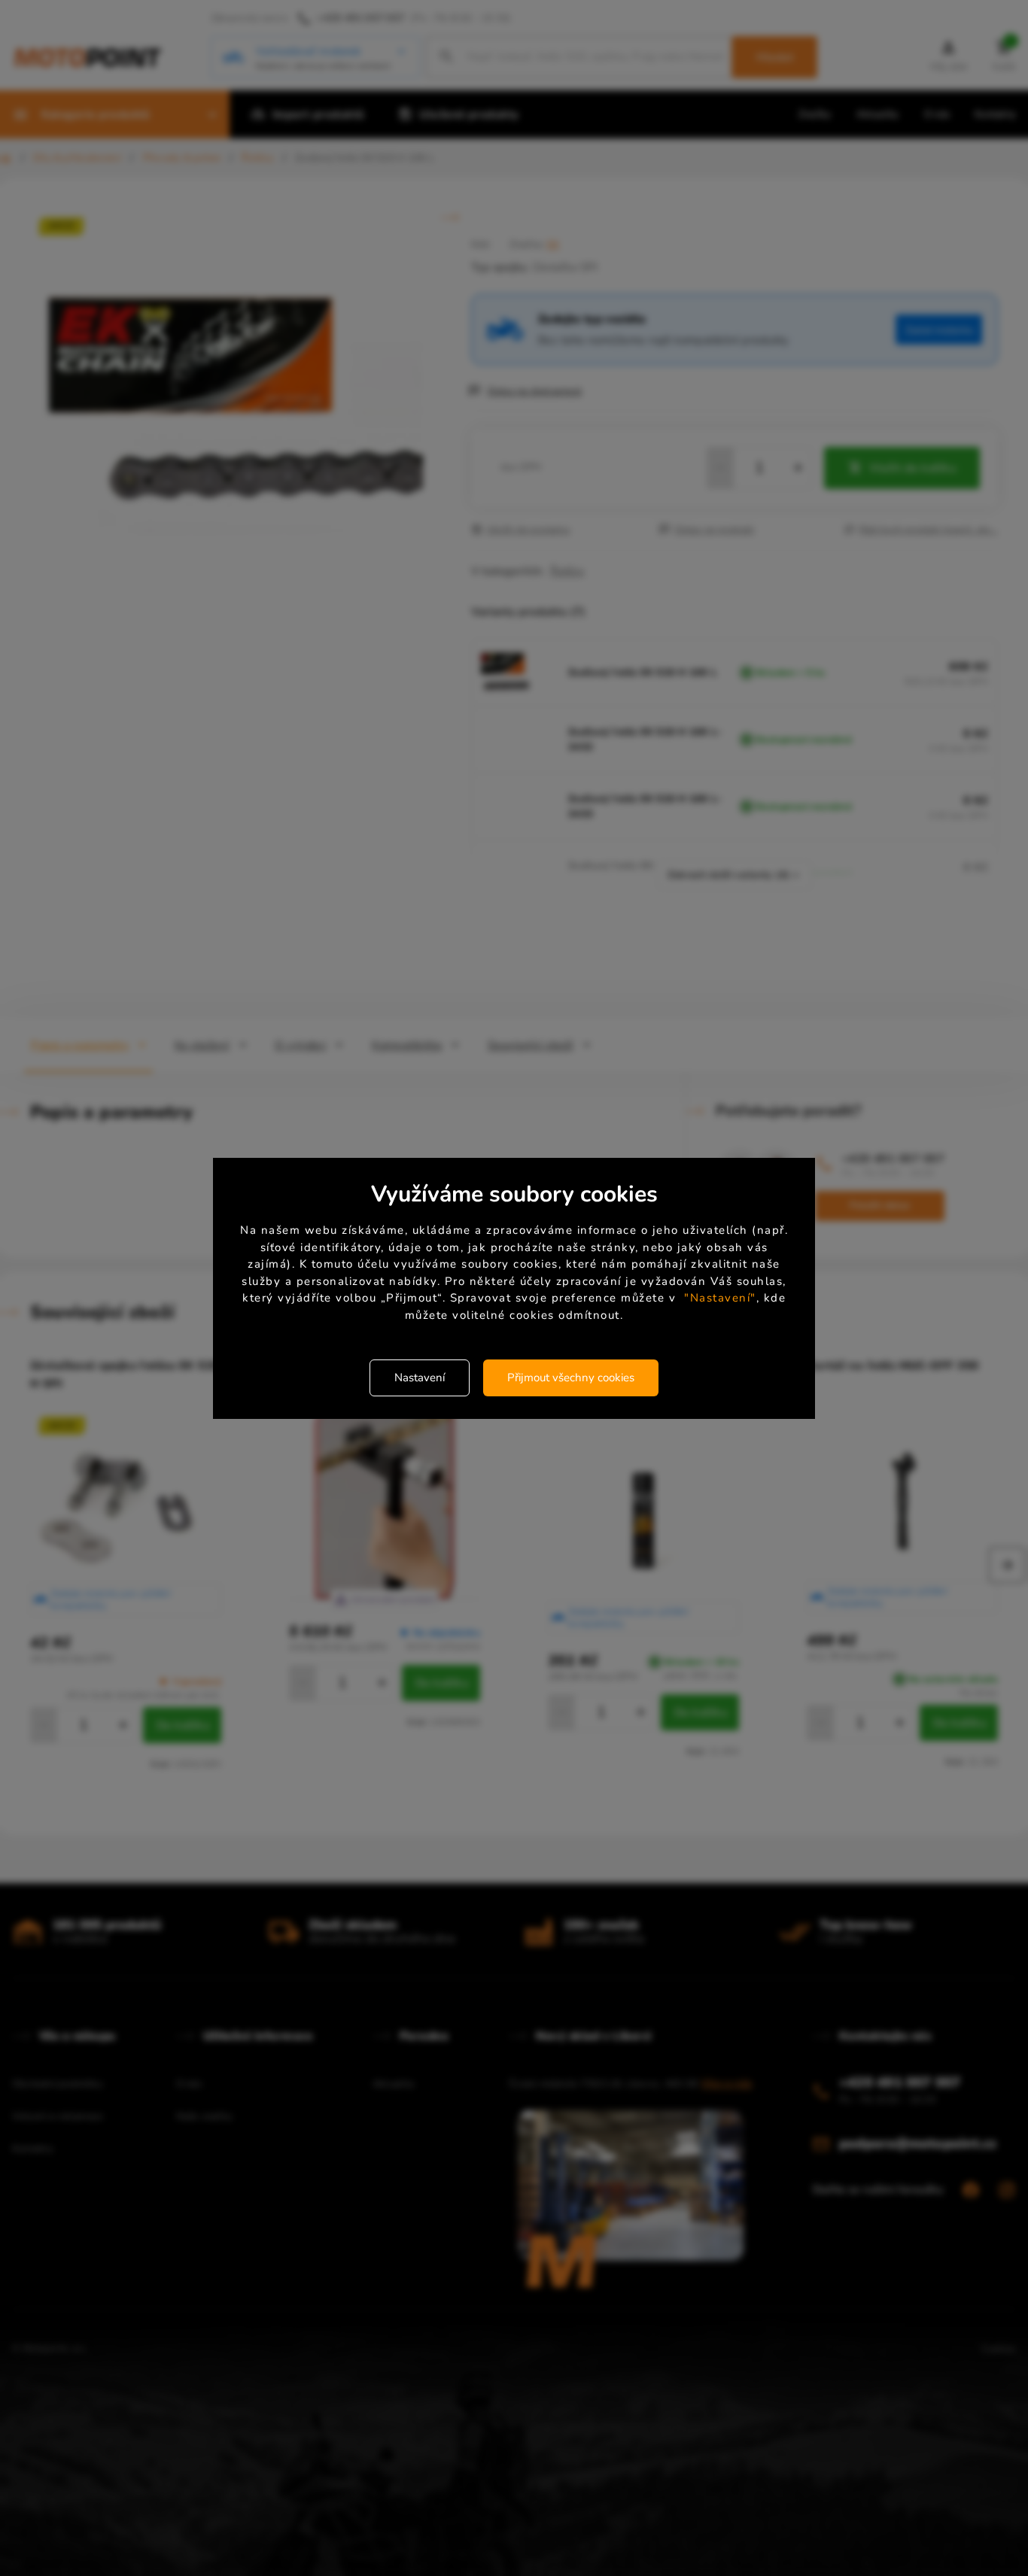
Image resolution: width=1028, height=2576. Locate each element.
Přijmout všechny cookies (571, 1378)
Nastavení (420, 1378)
